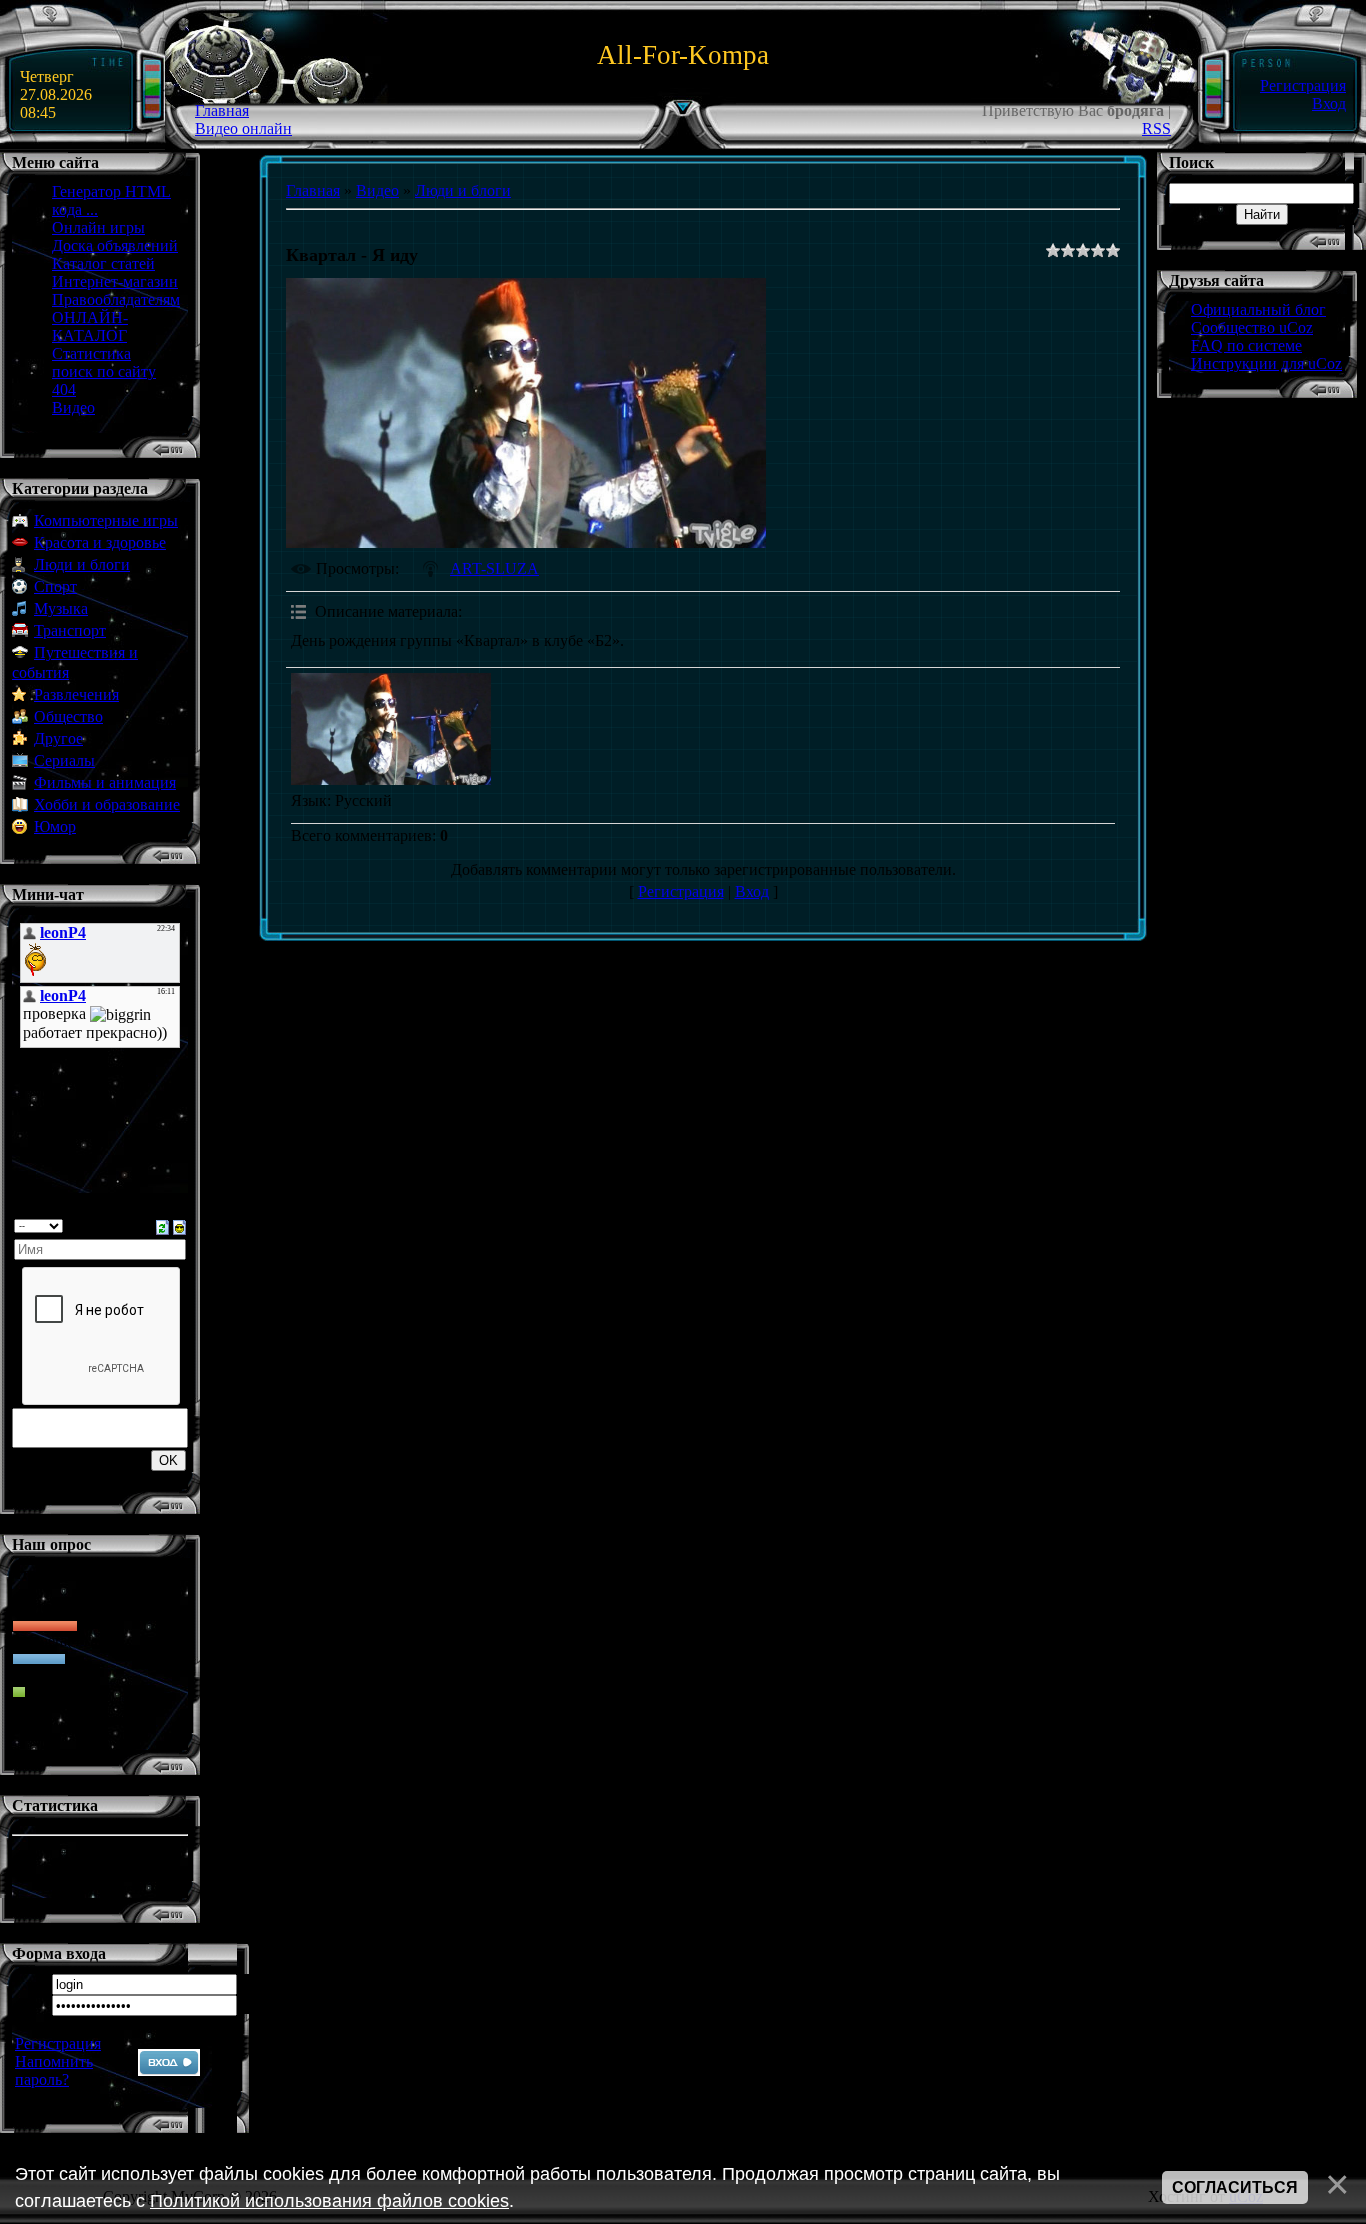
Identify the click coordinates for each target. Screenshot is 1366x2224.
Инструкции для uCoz (1266, 363)
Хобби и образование (107, 804)
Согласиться (1235, 2187)
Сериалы (64, 760)
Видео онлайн (243, 128)
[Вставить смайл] (179, 1225)
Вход (1329, 103)
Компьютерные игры (106, 520)
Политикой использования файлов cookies (329, 2201)
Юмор (55, 826)
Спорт (55, 586)
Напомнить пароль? (54, 2070)
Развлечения (76, 694)
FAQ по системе (1246, 345)
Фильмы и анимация (105, 782)
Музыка (61, 608)
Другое (58, 738)
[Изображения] (391, 729)
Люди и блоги (82, 564)
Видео (377, 190)
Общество (68, 716)
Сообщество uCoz (1252, 327)
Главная (222, 110)
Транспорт (70, 630)
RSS (1156, 128)
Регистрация (1303, 85)
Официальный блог (1258, 309)
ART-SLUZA (494, 568)
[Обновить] (162, 1225)
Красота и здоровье (100, 542)
